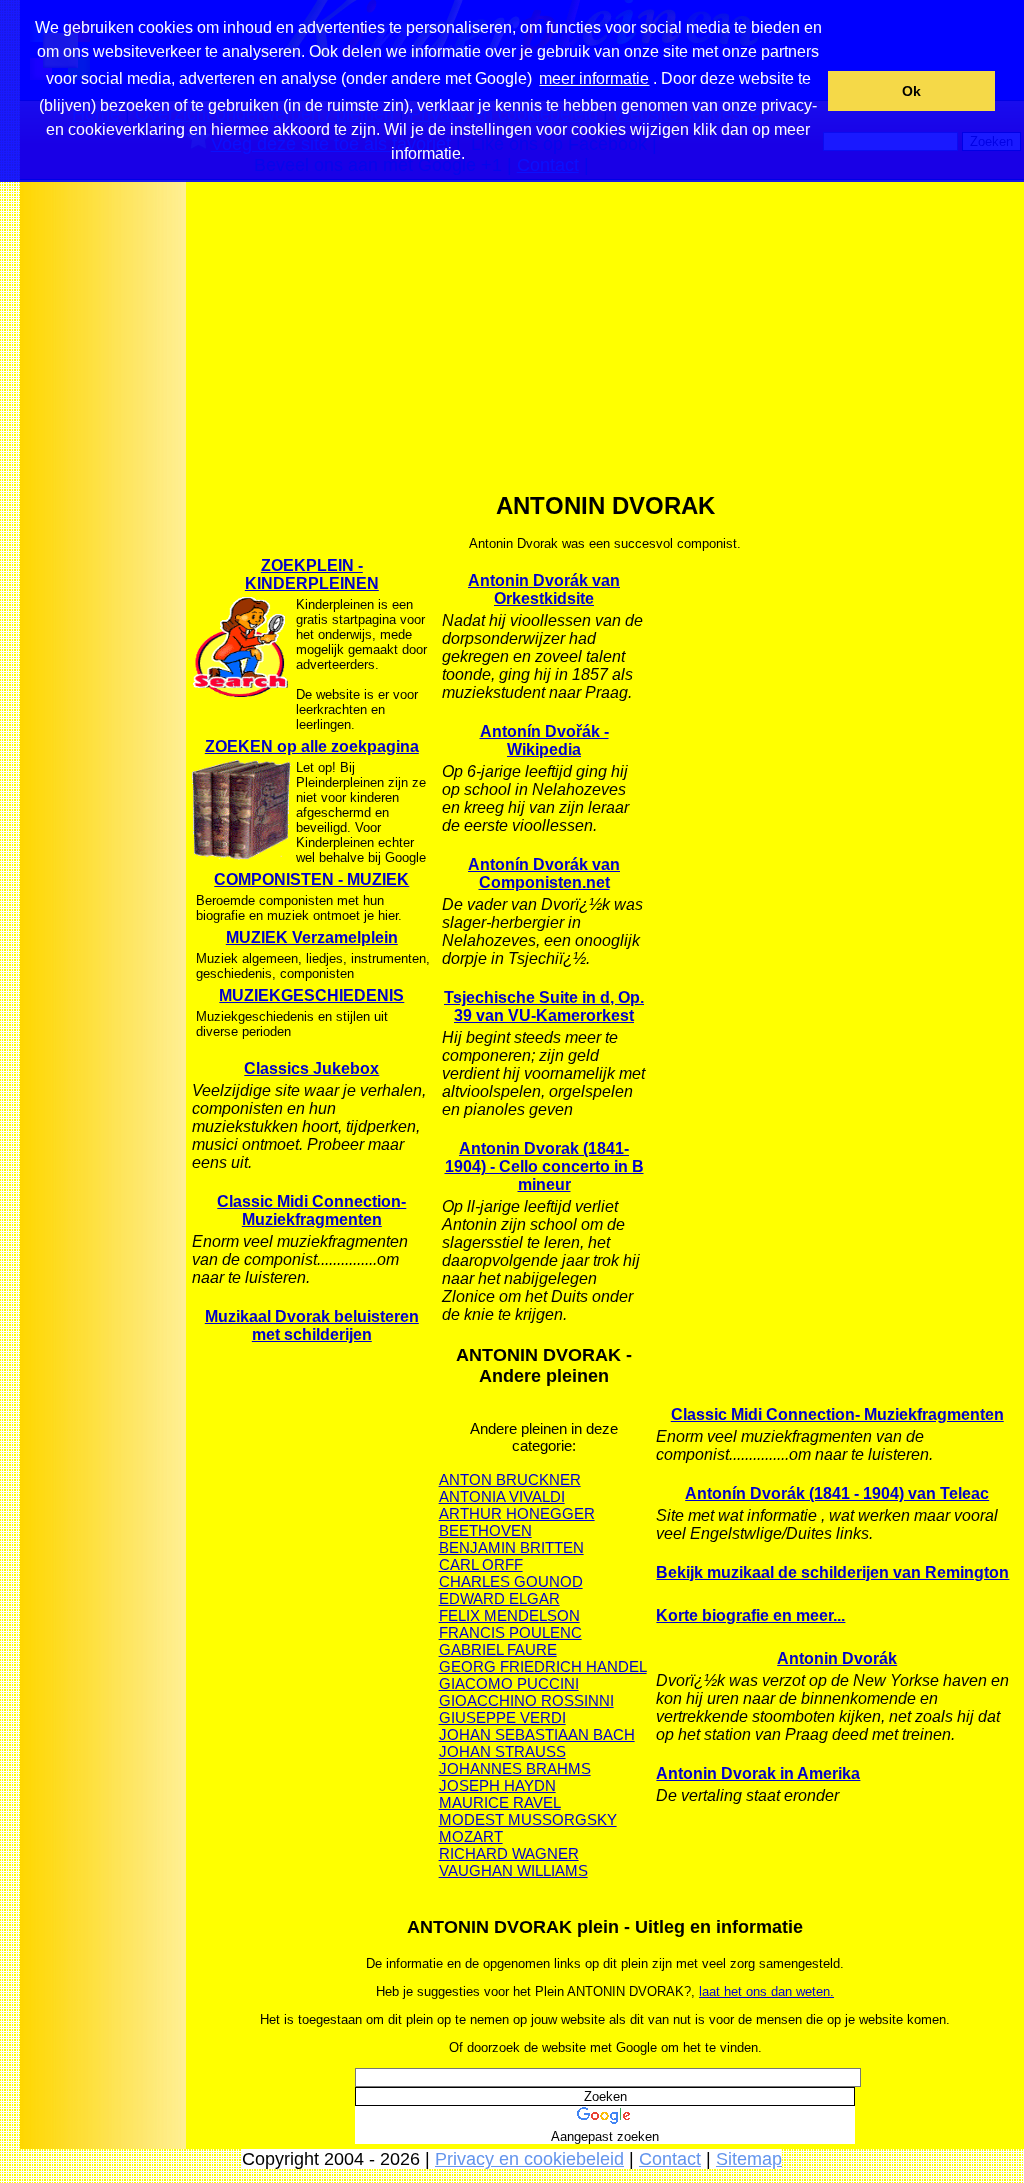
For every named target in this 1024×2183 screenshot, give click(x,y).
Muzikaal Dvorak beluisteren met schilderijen (312, 1325)
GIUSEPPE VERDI (502, 1717)
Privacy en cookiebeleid (529, 2159)
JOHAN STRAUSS (502, 1751)
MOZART (471, 1836)
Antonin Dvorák (837, 1658)
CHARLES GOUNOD (511, 1581)
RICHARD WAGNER (509, 1853)
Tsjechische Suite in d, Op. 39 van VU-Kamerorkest (544, 1006)
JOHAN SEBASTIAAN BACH (537, 1734)
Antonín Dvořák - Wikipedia (544, 740)
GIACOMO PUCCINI (509, 1683)
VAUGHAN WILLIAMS (513, 1870)
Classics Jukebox (311, 1068)
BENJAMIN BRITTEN (511, 1547)
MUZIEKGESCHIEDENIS (311, 995)
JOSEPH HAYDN (497, 1785)
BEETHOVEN (485, 1530)
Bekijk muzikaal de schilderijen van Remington (832, 1572)
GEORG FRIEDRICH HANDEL (543, 1666)
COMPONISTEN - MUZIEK (311, 879)
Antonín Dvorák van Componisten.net (544, 873)
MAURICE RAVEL (500, 1802)
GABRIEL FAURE (498, 1649)
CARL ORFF (481, 1564)
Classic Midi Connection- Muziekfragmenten (311, 1210)
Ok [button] (911, 91)
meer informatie (594, 78)
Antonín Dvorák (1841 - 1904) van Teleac (837, 1493)
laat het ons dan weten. (766, 1991)
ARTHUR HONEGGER (517, 1513)
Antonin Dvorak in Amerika (758, 1773)
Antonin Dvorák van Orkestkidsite (544, 589)
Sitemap (749, 2159)
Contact (670, 2159)
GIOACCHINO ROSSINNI (526, 1700)
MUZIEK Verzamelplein (312, 937)
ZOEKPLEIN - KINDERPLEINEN (312, 574)
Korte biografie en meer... (750, 1615)
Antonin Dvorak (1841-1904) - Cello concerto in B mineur (544, 1166)
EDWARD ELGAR (499, 1598)
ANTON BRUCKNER (510, 1479)
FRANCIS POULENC (510, 1632)
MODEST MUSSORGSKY (528, 1819)
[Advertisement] (103, 499)
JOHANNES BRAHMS (515, 1768)
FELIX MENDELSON (509, 1615)
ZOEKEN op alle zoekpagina (312, 746)
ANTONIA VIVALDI (502, 1496)
